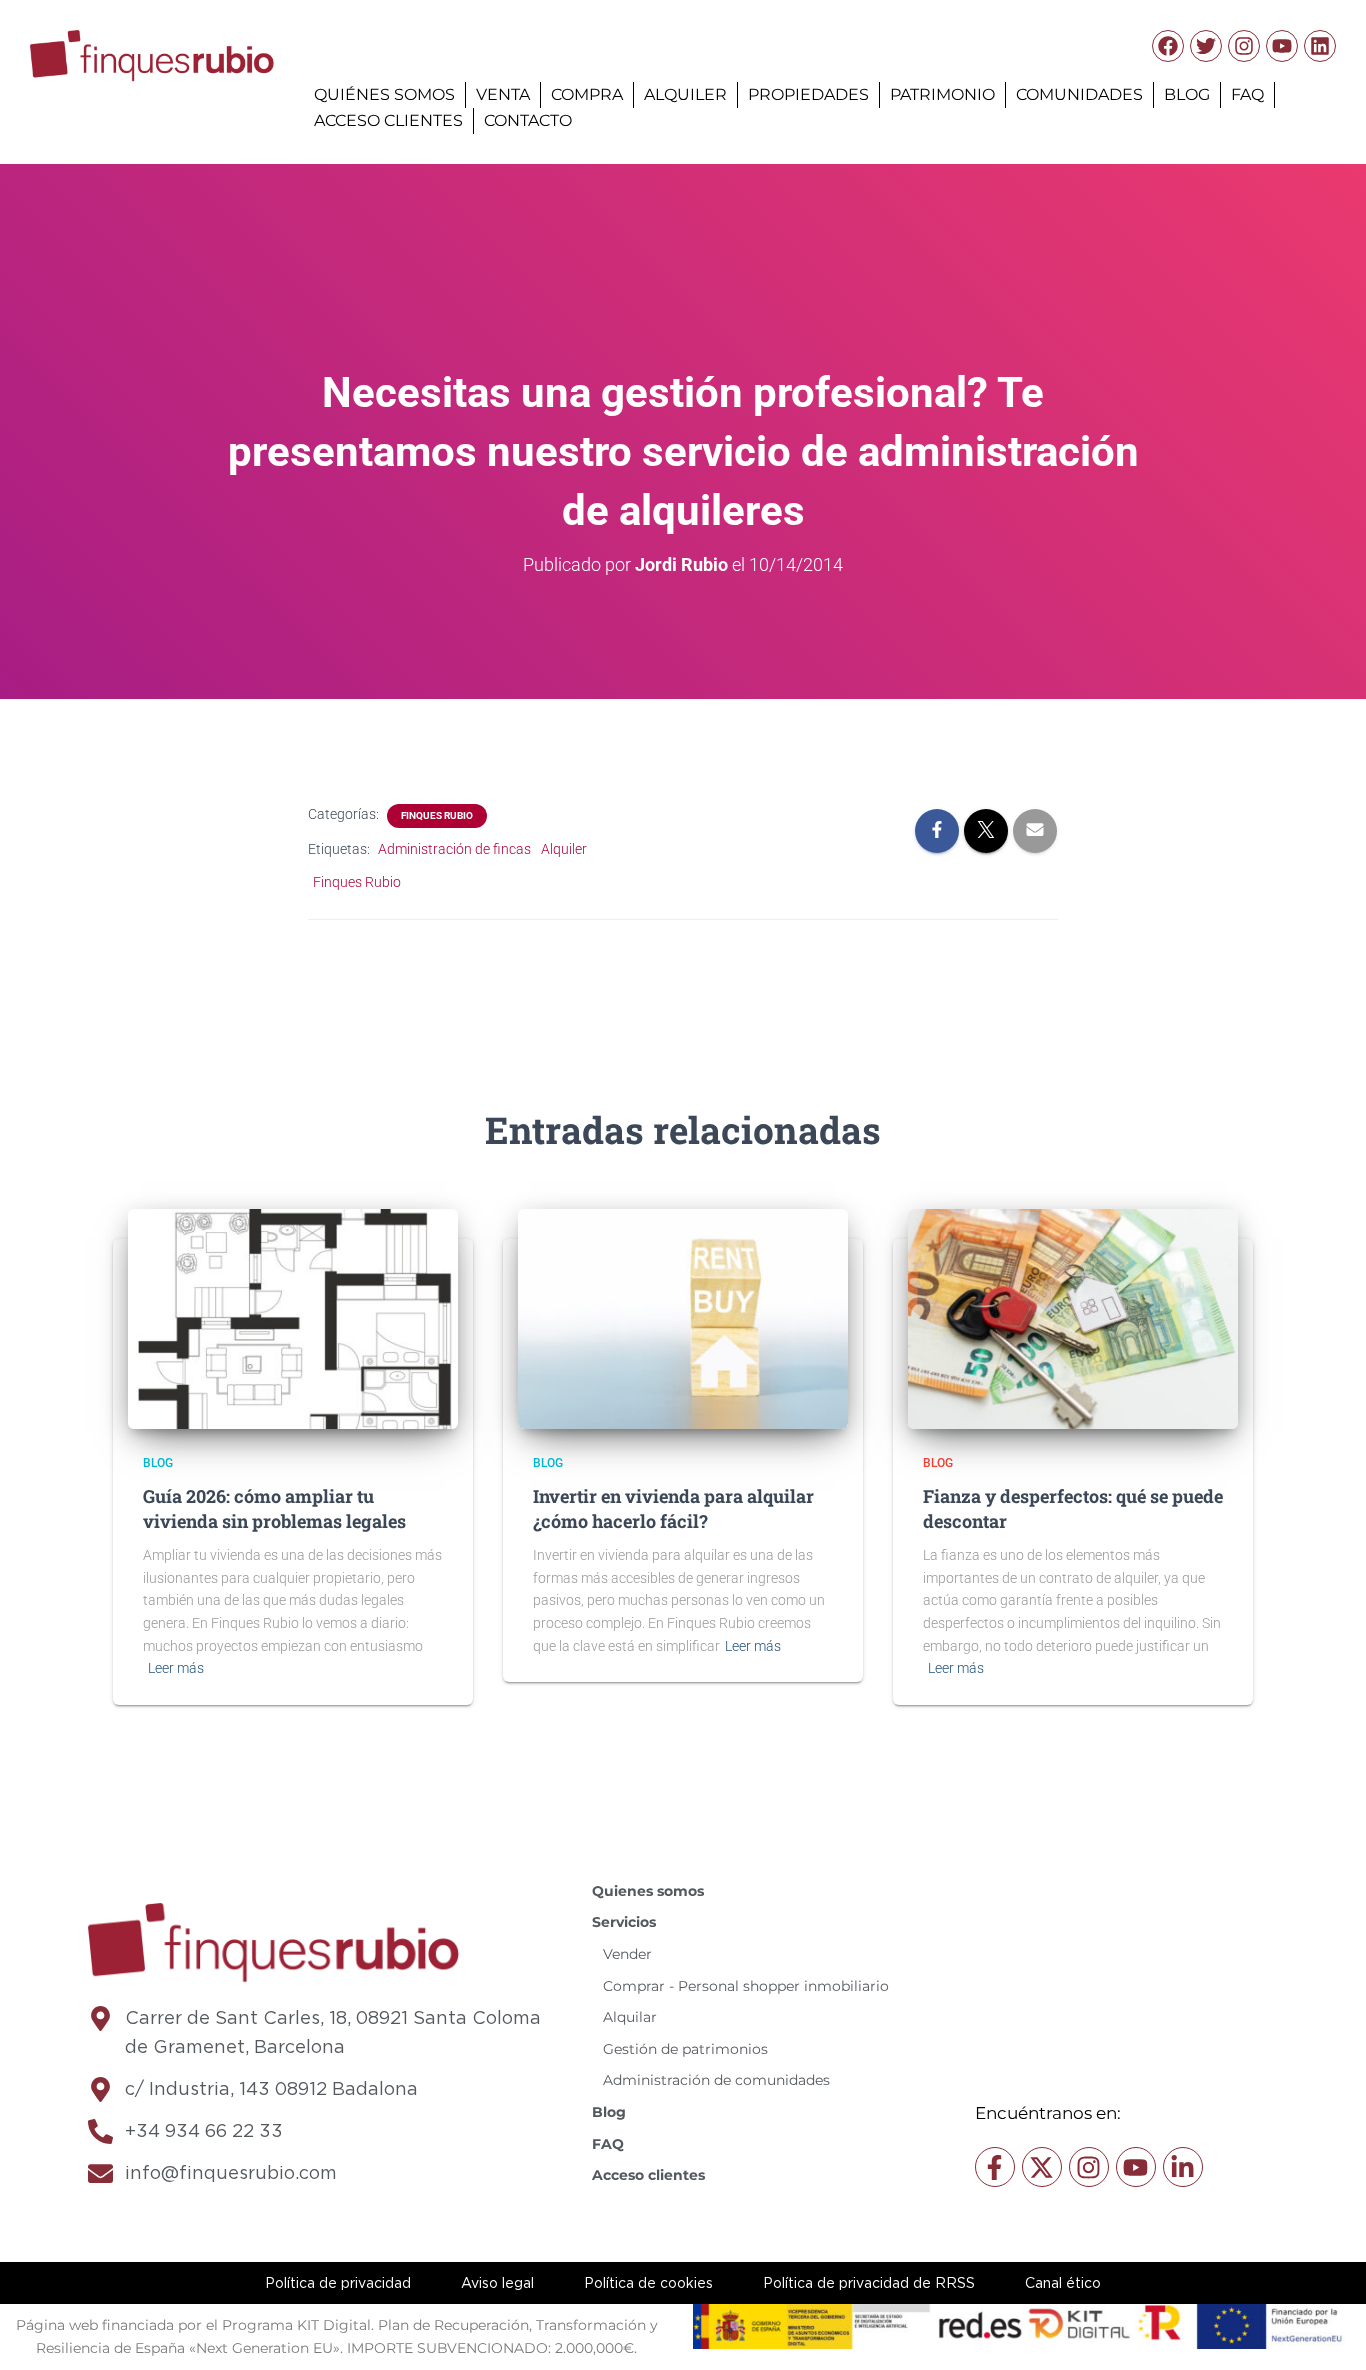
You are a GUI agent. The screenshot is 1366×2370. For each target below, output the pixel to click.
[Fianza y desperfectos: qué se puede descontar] (1073, 1318)
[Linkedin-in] (1183, 2167)
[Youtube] (1282, 46)
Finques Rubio (437, 815)
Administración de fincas (454, 849)
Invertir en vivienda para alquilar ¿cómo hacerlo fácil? (673, 1508)
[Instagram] (1244, 46)
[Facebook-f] (995, 2167)
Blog (158, 1463)
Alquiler (564, 849)
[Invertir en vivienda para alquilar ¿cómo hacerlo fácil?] (683, 1318)
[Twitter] (1206, 46)
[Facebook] (1168, 46)
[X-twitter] (1042, 2167)
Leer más (176, 1668)
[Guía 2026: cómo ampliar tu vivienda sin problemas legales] (293, 1318)
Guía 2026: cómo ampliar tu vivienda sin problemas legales (274, 1508)
